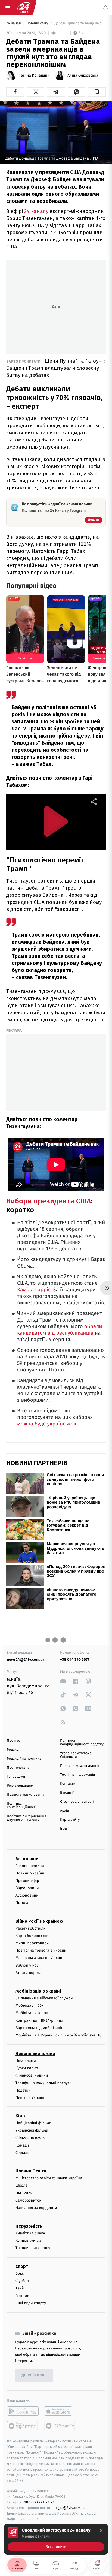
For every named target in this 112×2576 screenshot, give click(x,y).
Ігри (63, 1829)
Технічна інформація (77, 1775)
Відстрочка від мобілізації (39, 2028)
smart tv (23, 2426)
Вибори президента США (49, 1201)
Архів (64, 1811)
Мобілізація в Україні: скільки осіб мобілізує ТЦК (59, 2035)
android (23, 2411)
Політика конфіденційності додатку (82, 1743)
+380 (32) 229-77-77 (38, 2502)
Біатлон (22, 2296)
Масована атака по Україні (39, 1958)
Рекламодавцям (20, 1786)
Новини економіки (35, 2053)
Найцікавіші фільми (33, 2123)
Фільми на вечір (30, 2138)
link (63, 1681)
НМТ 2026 (24, 2193)
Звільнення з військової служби (44, 1998)
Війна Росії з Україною (39, 1921)
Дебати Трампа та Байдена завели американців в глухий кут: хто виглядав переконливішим (80, 23)
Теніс (20, 2288)
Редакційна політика (24, 1759)
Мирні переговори (32, 1943)
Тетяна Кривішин (34, 76)
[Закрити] (101, 2530)
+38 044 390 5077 (75, 1659)
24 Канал (14, 23)
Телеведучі (16, 1777)
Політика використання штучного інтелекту (27, 1818)
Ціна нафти (26, 2061)
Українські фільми (32, 2131)
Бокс (20, 2273)
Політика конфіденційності (22, 1805)
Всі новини (27, 1859)
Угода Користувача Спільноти (76, 1755)
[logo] (24, 8)
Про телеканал (19, 1768)
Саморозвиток (28, 2200)
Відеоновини (27, 1888)
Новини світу (38, 23)
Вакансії (67, 1793)
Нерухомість (29, 2226)
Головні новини (30, 1866)
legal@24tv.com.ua (70, 2508)
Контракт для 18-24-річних (39, 2020)
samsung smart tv (60, 2426)
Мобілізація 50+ (29, 2006)
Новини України (30, 1873)
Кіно (20, 2116)
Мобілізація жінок (32, 2013)
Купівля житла (28, 2241)
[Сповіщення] (105, 8)
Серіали (23, 2153)
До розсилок (34, 2375)
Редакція (14, 1750)
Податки (23, 2090)
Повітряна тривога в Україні (41, 1951)
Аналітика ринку (30, 2233)
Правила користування (26, 1795)
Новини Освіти (31, 2171)
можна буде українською (47, 1424)
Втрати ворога (28, 1973)
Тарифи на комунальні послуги (43, 2083)
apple (60, 2411)
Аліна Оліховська (83, 76)
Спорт (22, 2266)
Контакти (68, 1784)
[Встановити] (56, 2539)
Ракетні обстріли (31, 1928)
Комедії (22, 2145)
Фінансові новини (32, 2076)
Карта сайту (70, 1820)
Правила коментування (80, 1766)
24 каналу (37, 211)
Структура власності (77, 1802)
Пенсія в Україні (30, 2098)
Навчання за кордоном (36, 2208)
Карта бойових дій (32, 1936)
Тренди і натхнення (33, 2248)
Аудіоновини (27, 1896)
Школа (21, 2186)
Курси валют (27, 2068)
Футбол (22, 2281)
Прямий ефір (27, 1881)
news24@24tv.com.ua (26, 1659)
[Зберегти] (97, 92)
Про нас (13, 1741)
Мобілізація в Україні (38, 1991)
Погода (22, 1903)
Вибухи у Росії (28, 1965)
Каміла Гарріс (34, 1290)
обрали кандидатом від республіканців (60, 1330)
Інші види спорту (31, 2303)
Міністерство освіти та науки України (49, 2178)
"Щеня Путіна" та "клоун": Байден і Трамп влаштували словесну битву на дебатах (56, 368)
